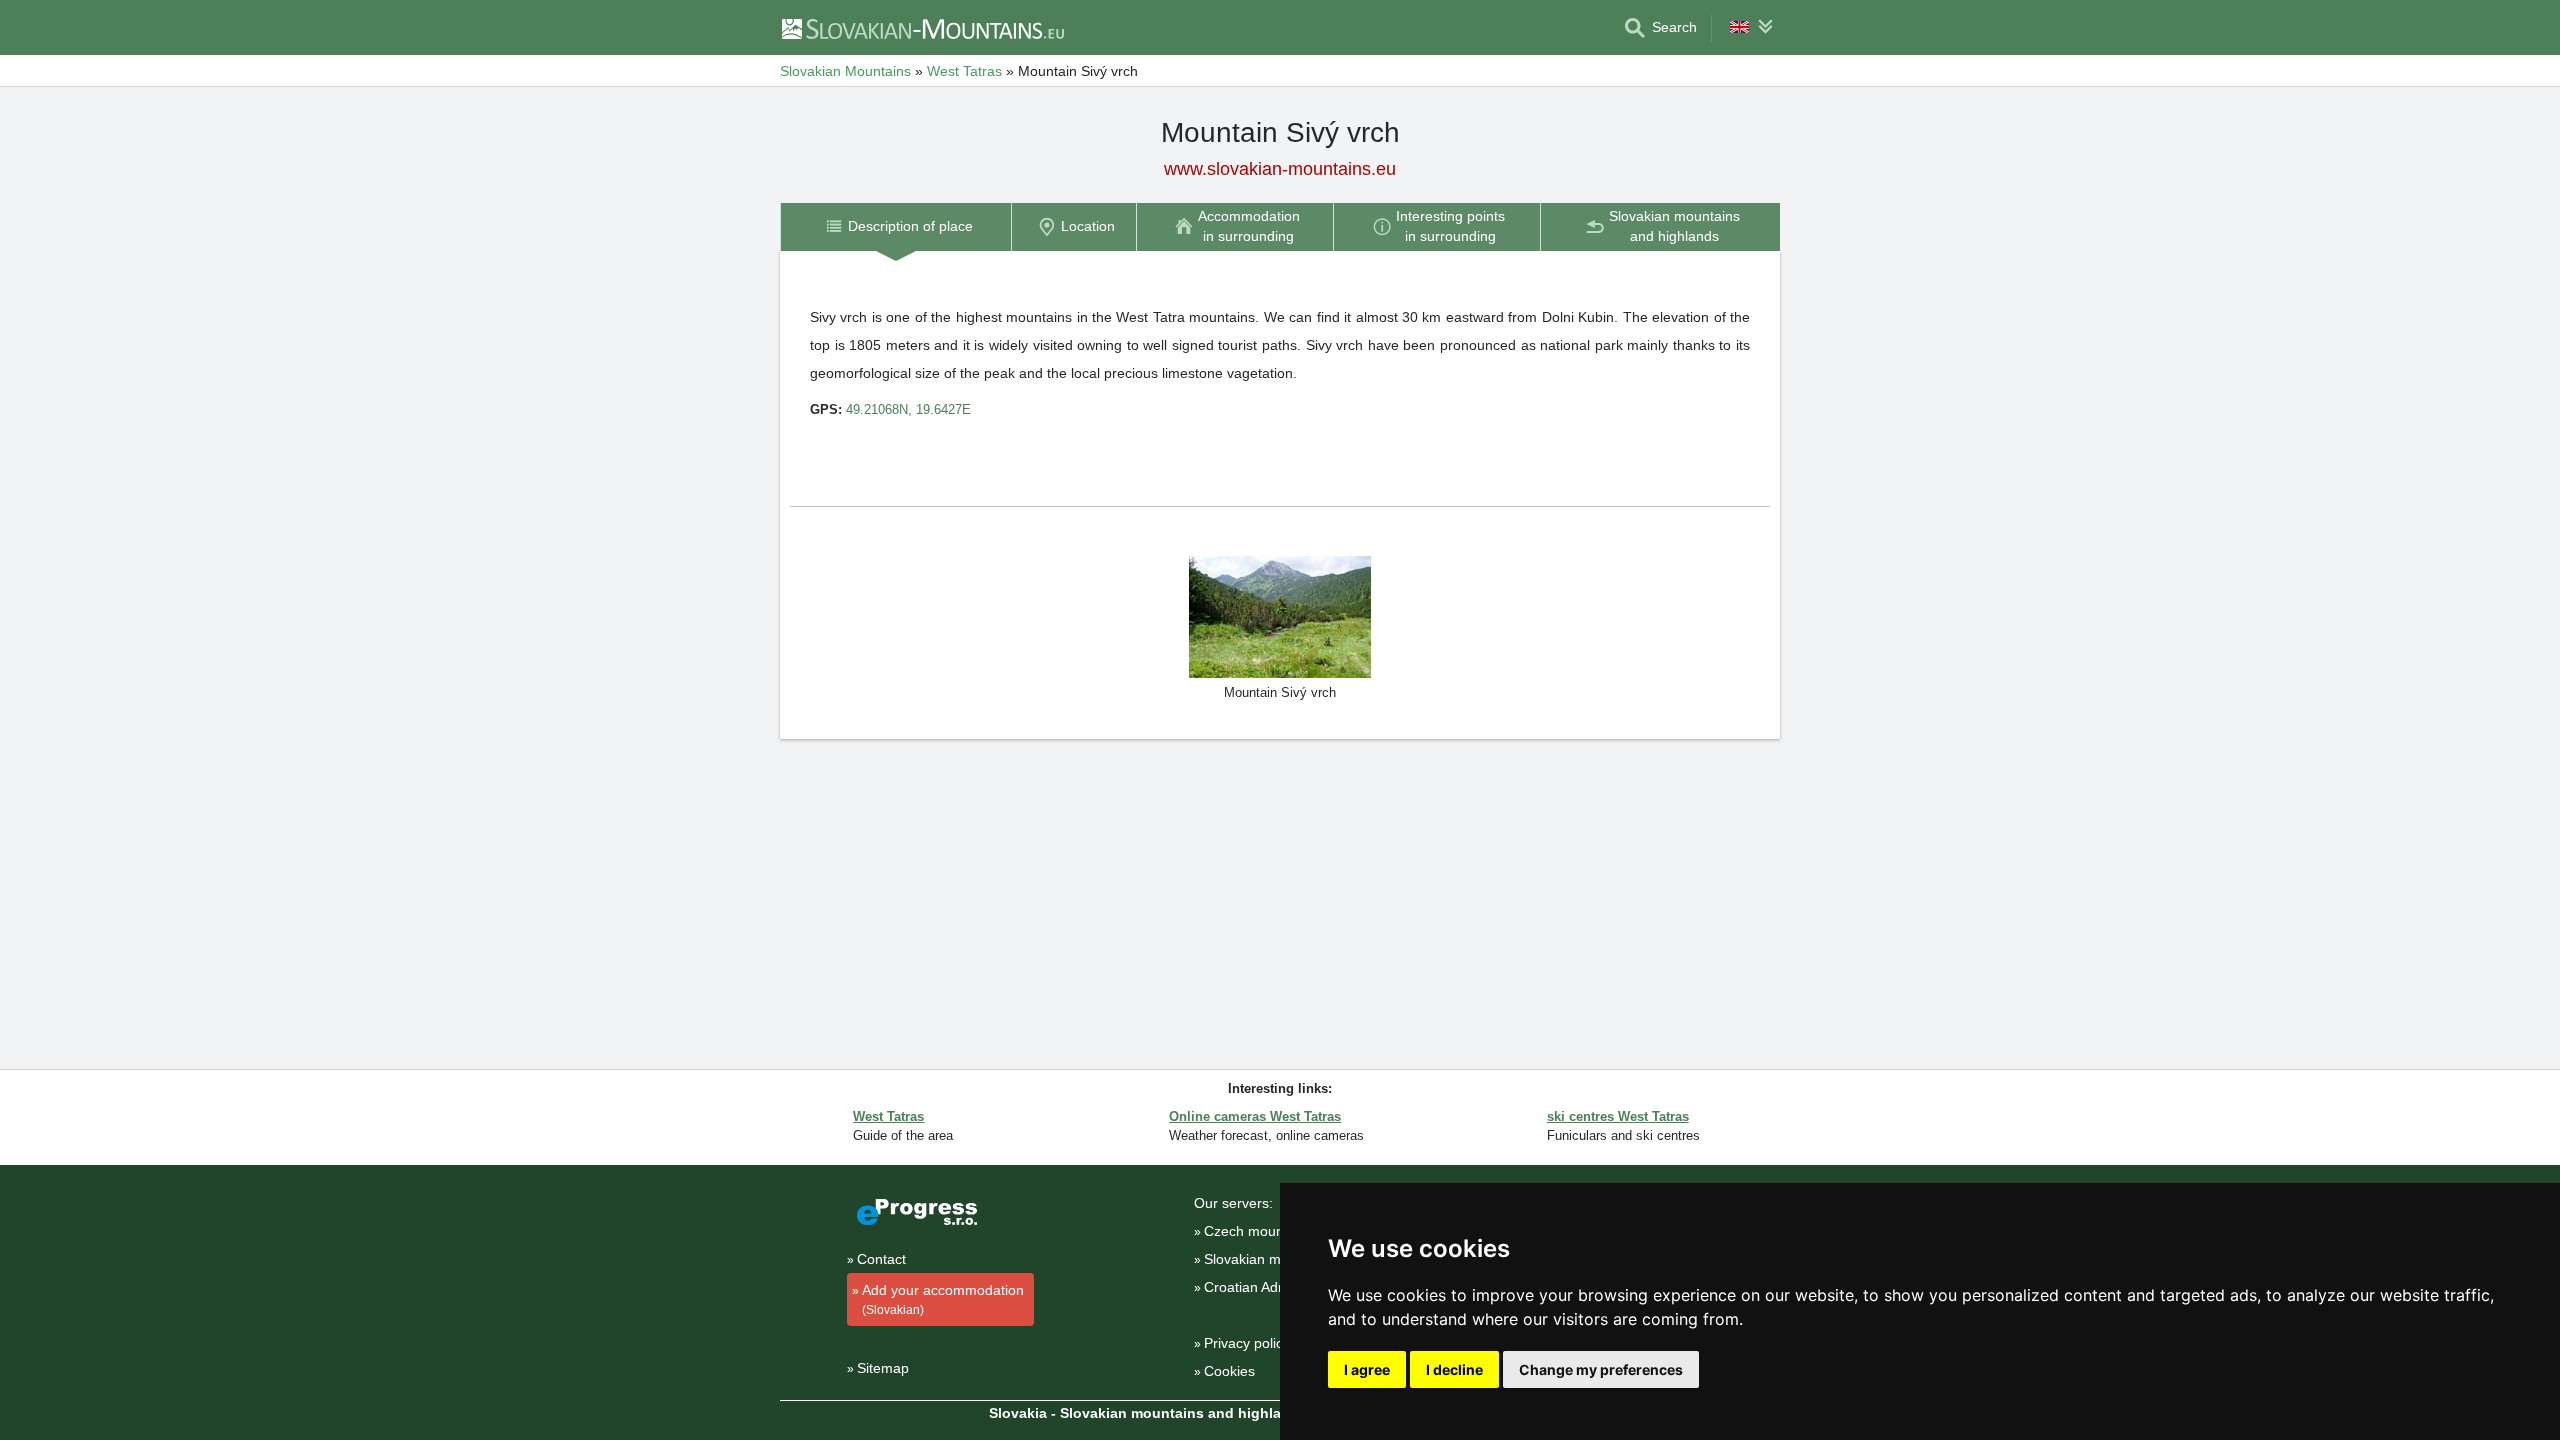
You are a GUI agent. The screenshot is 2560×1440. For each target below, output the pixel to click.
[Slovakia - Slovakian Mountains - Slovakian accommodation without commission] (922, 28)
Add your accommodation (943, 1299)
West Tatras (964, 71)
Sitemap (883, 1368)
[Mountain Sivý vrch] (1280, 615)
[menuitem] (895, 226)
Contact (881, 1259)
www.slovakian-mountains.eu (1280, 169)
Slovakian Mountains (845, 71)
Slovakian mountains (1269, 1259)
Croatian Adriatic (1256, 1287)
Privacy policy (1247, 1343)
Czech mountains (1259, 1231)
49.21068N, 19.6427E (908, 409)
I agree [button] (1367, 1369)
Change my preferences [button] (1601, 1369)
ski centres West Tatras (1618, 1116)
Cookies (1229, 1371)
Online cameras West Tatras (1255, 1116)
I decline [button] (1454, 1369)
